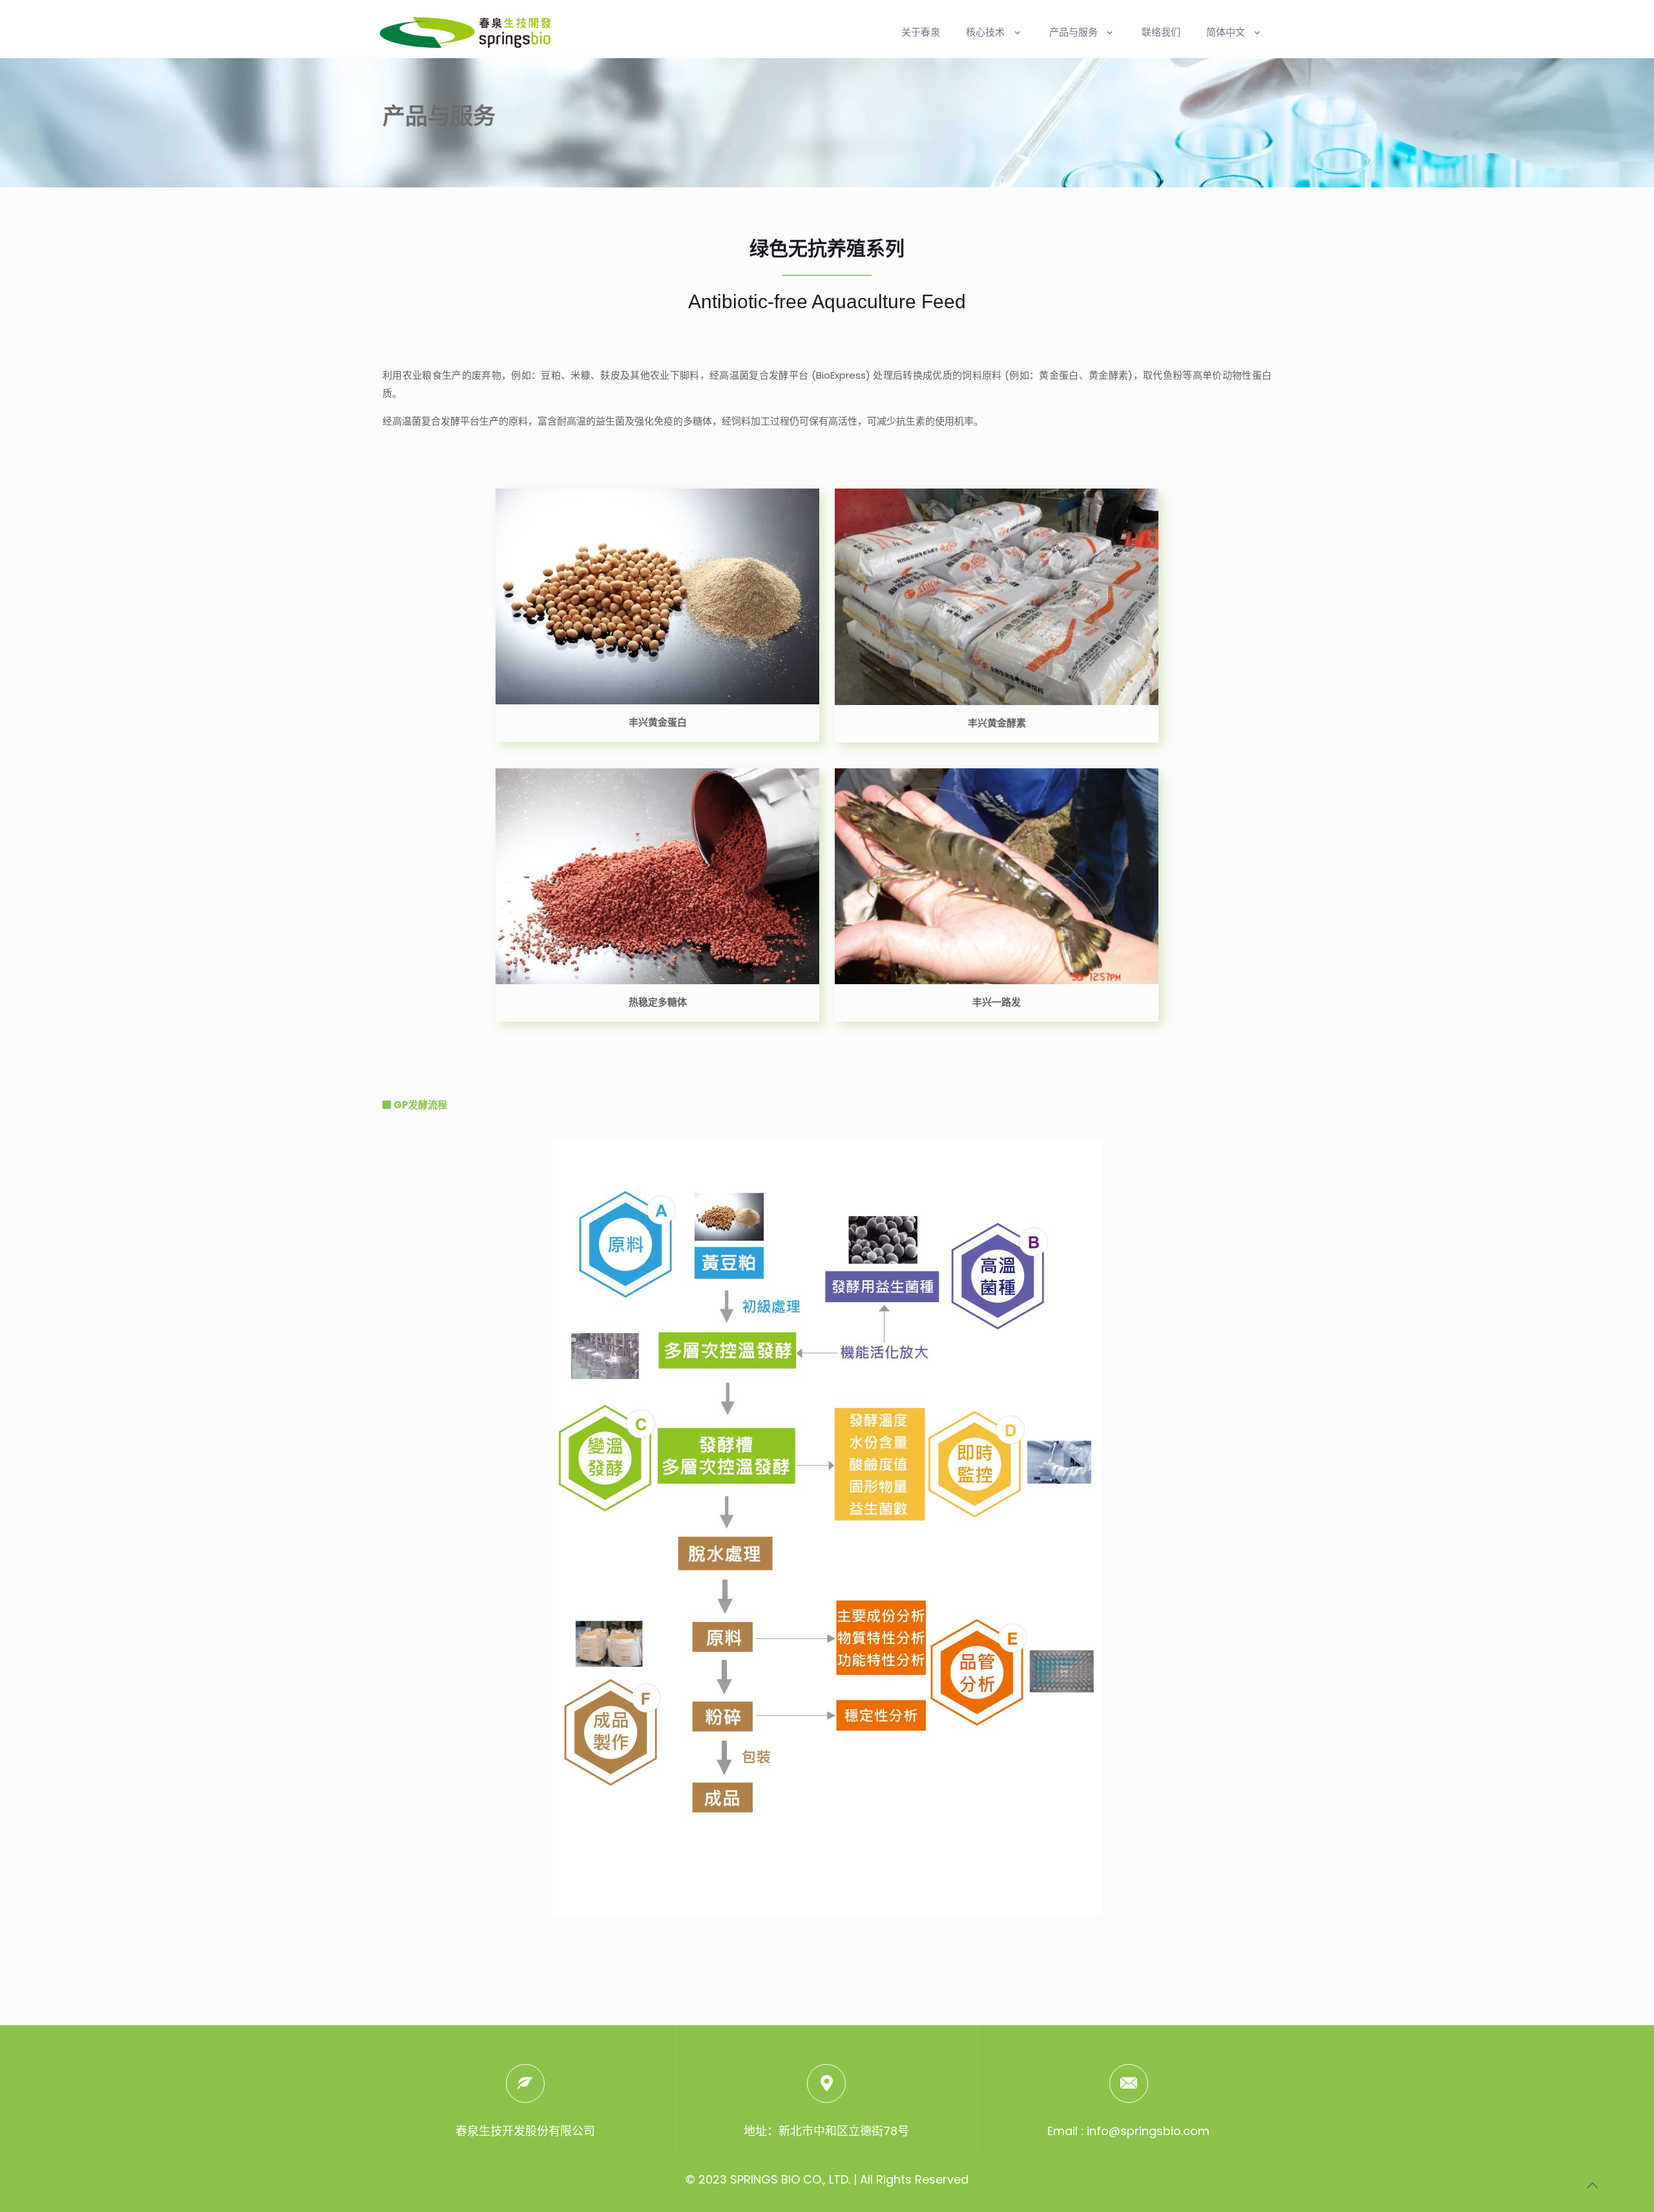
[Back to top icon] (1592, 2186)
